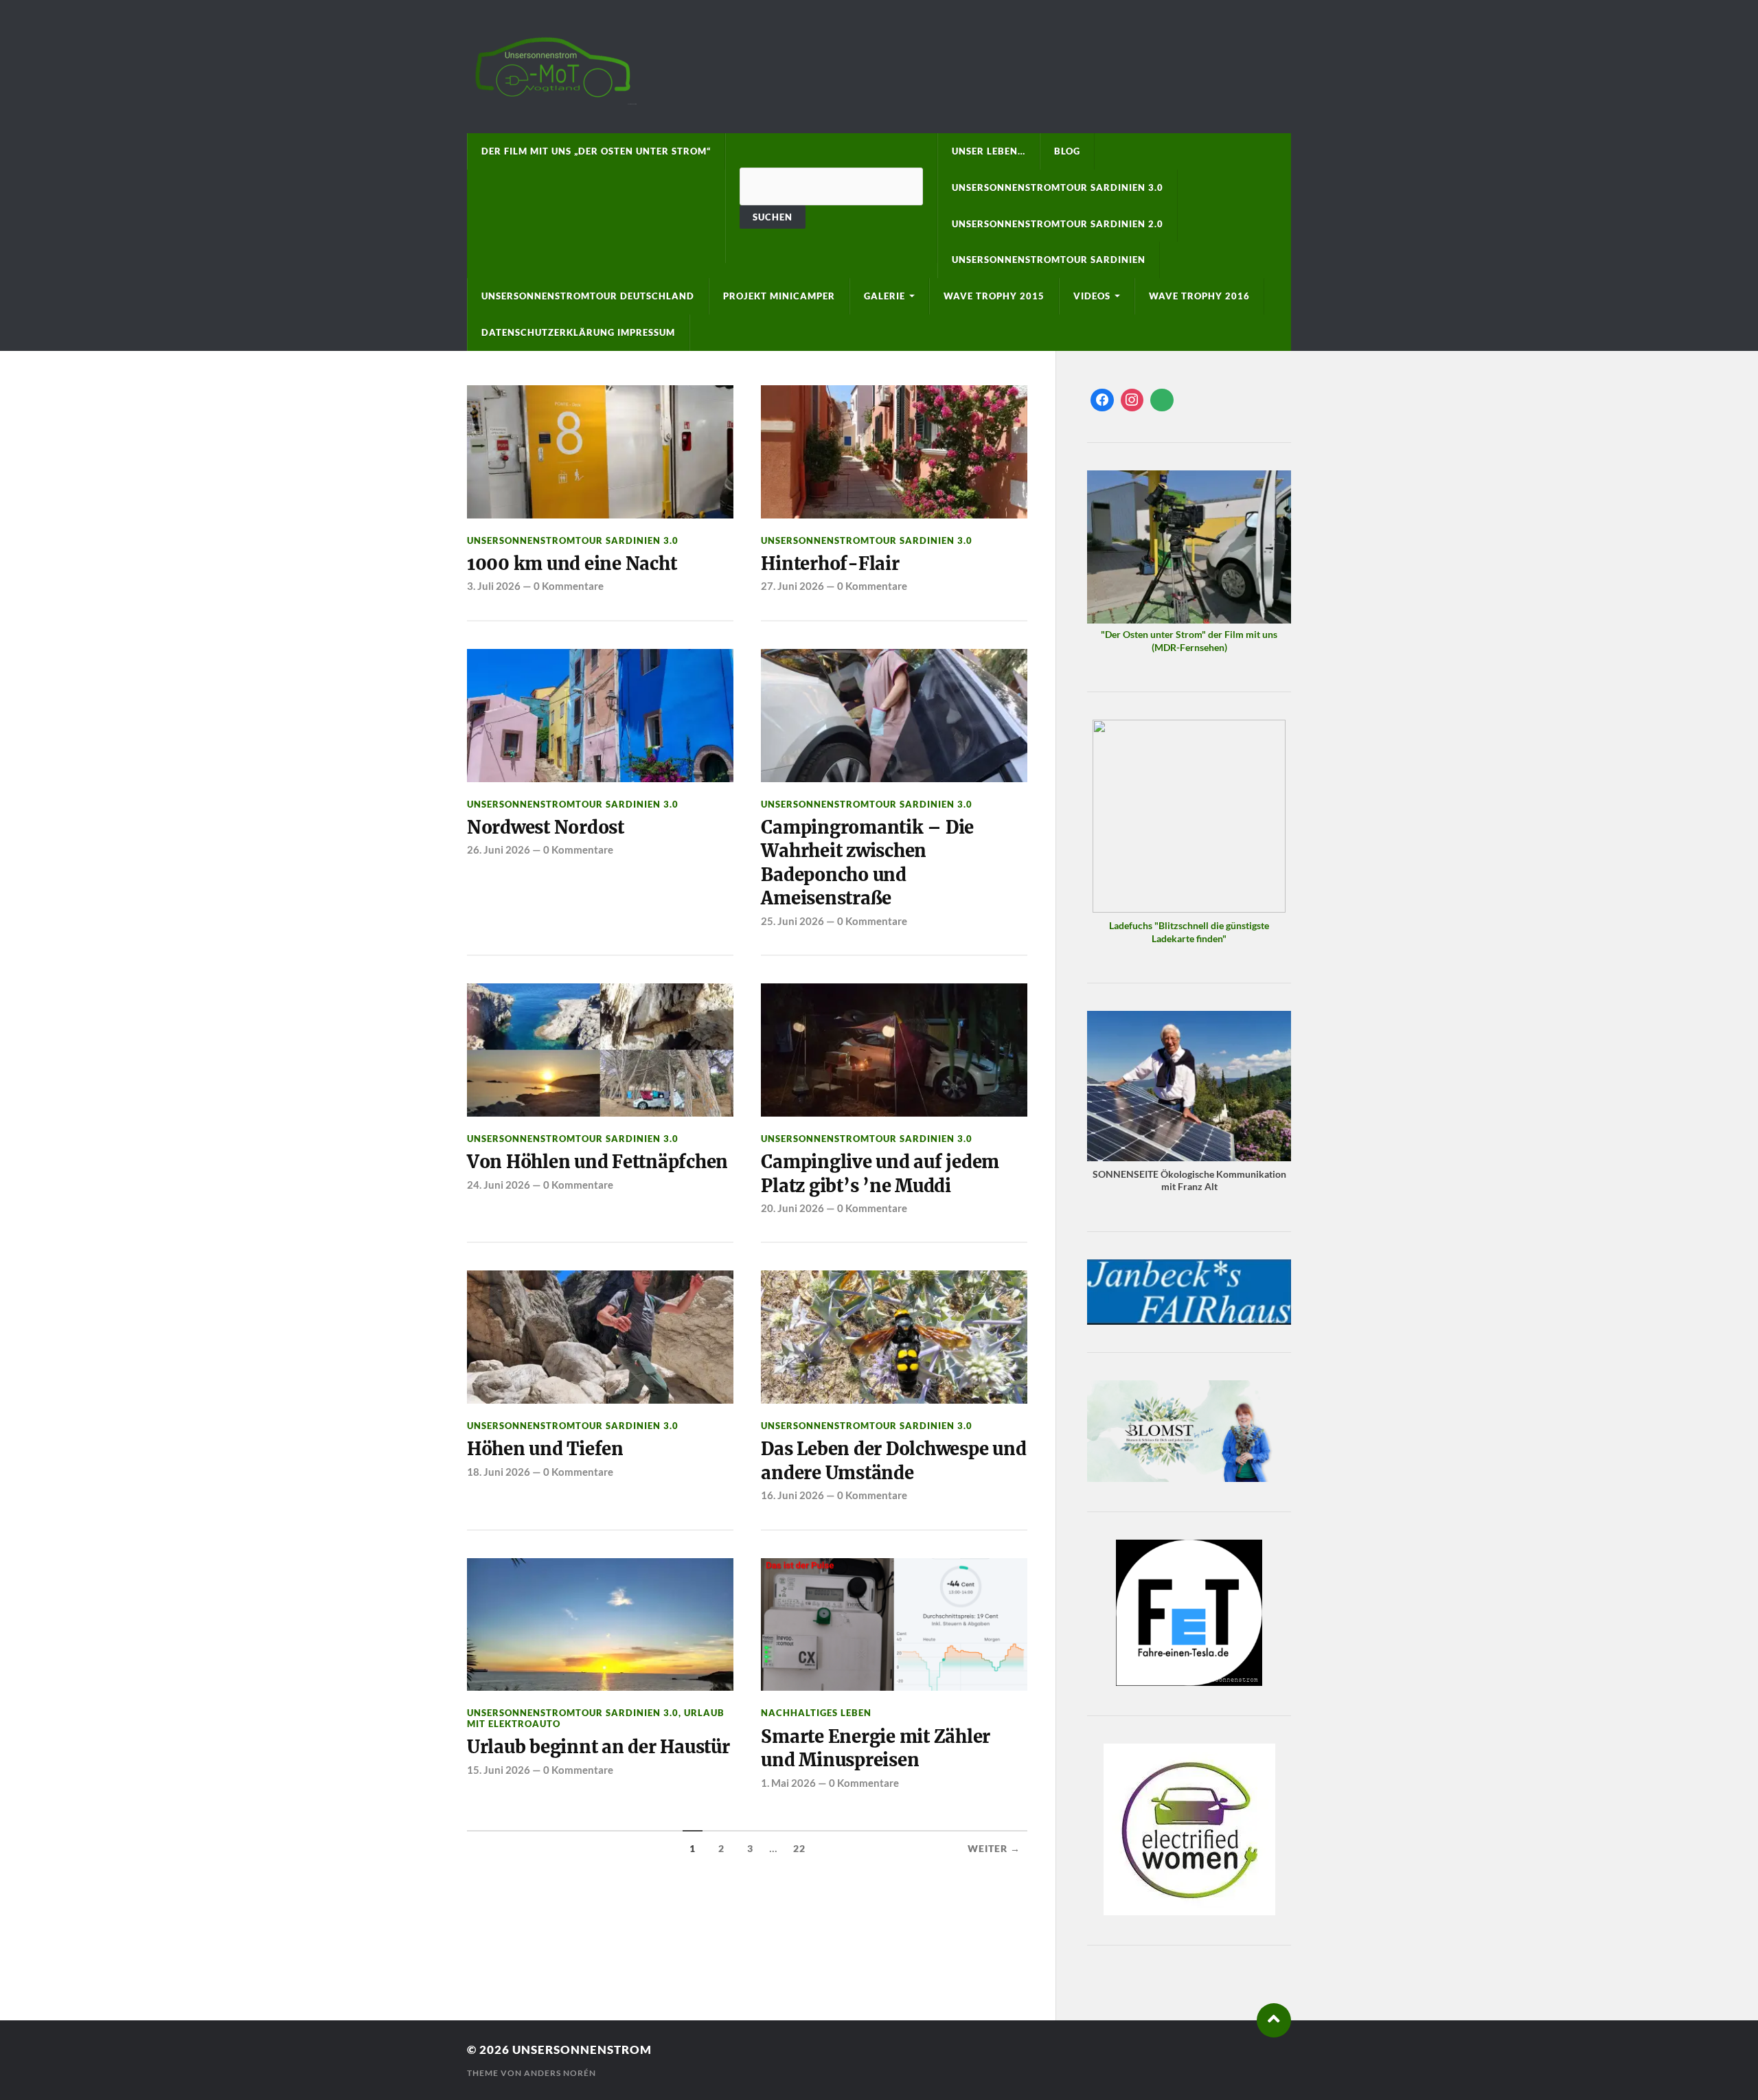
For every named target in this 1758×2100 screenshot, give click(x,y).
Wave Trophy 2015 (994, 296)
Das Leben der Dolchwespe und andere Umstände (893, 1461)
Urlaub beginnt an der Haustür (598, 1747)
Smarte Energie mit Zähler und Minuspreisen (876, 1748)
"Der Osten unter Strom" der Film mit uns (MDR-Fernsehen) (1189, 641)
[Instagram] (1132, 400)
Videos (1092, 296)
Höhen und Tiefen (545, 1449)
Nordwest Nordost (546, 828)
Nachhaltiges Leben (816, 1713)
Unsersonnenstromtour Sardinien (1049, 260)
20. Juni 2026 (792, 1208)
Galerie (884, 296)
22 (799, 1849)
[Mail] (1162, 400)
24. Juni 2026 (499, 1185)
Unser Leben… (989, 151)
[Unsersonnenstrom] (879, 67)
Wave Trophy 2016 (1199, 296)
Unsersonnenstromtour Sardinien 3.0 (1058, 187)
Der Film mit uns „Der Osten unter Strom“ (596, 151)
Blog (1067, 151)
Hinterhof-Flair (830, 564)
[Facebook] (1102, 400)
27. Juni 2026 (792, 586)
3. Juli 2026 (494, 586)
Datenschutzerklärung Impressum (578, 332)
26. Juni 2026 (499, 849)
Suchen (773, 217)
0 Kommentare (569, 586)
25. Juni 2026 (792, 921)
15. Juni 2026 (499, 1770)
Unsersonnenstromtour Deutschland (588, 296)
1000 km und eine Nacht (572, 564)
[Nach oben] (1274, 2020)
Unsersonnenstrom (582, 2050)
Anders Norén (560, 2073)
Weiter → (994, 1849)
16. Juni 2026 (792, 1495)
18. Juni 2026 (499, 1472)
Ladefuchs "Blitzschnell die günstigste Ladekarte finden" (1189, 932)
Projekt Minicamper (779, 296)
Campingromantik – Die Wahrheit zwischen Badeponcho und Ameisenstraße (867, 863)
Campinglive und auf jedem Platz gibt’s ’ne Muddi (880, 1174)
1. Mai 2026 (788, 1783)
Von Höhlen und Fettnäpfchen (597, 1162)
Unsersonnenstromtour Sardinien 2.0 (1058, 224)
